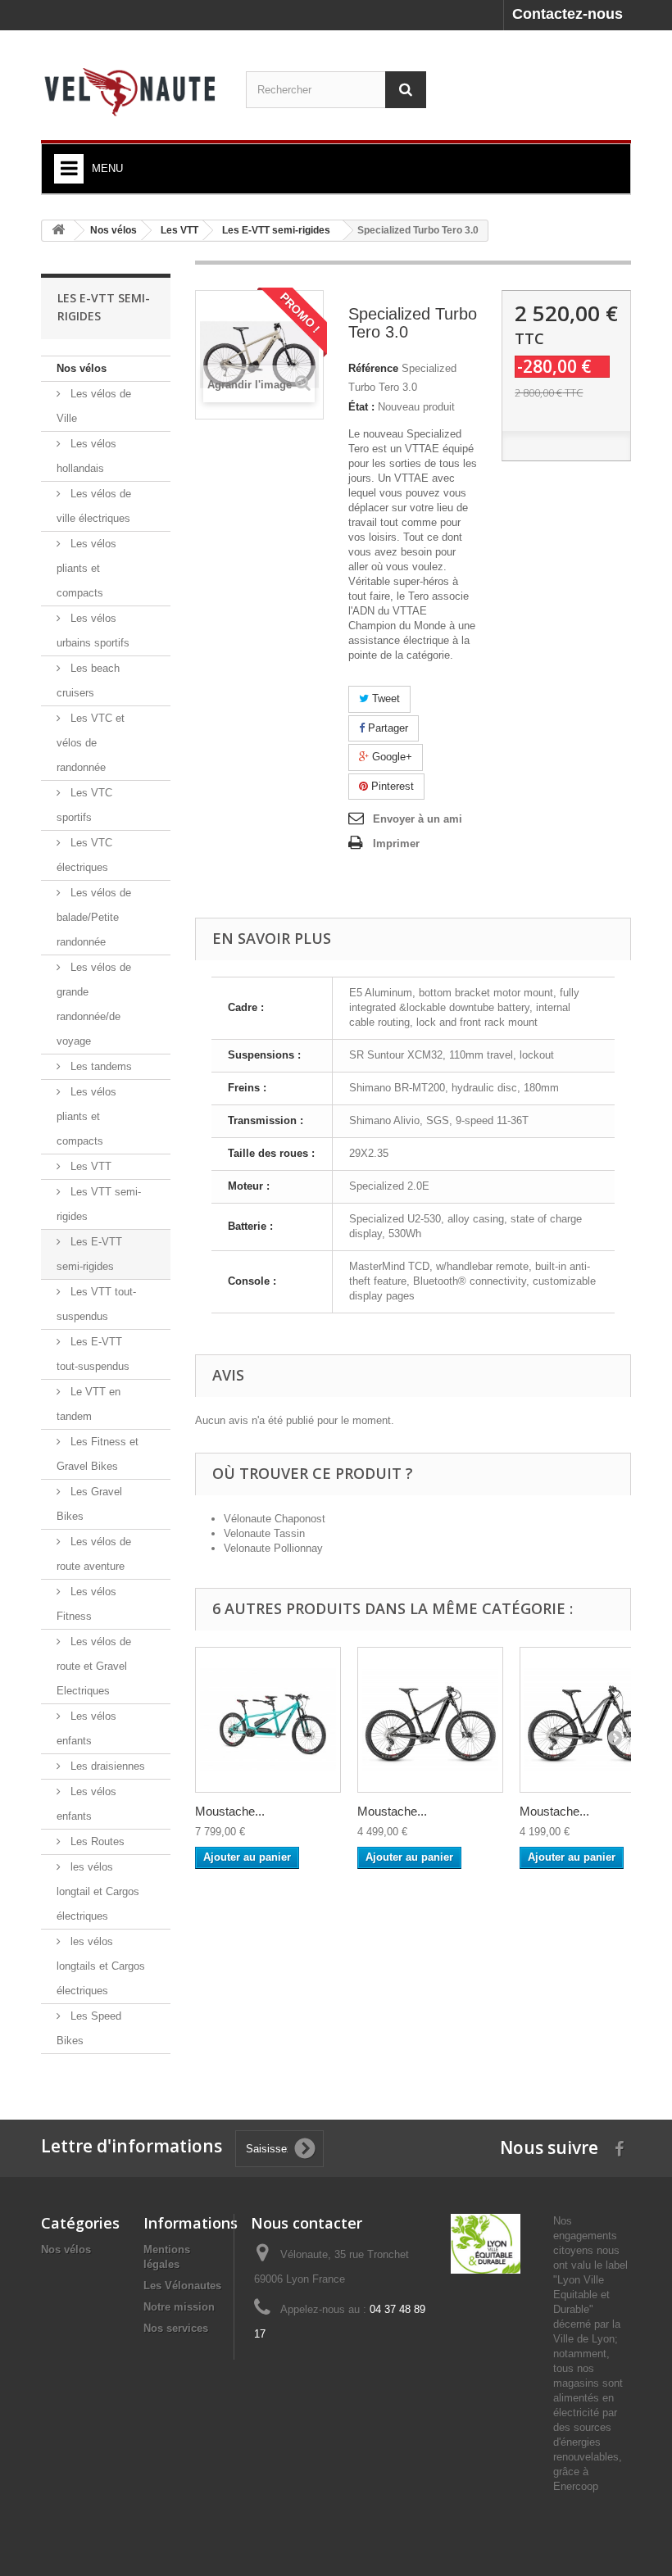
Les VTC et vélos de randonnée (91, 743)
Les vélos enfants (86, 1728)
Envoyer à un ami (418, 819)
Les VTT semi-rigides (99, 1204)
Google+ (390, 757)
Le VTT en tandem (89, 1404)
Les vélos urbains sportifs (93, 630)
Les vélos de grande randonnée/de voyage (94, 1004)
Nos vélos (82, 368)
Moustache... (230, 1811)
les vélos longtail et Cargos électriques (98, 1891)
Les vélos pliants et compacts (86, 568)
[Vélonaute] (131, 91)
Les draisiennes (106, 1766)
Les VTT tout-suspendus (96, 1304)
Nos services (176, 2328)
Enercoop (576, 2486)
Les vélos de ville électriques (94, 506)
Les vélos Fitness (86, 1604)
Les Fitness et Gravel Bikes (98, 1454)
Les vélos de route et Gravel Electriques (94, 1666)
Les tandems (100, 1066)
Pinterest (391, 786)
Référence (373, 368)
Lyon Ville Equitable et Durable (581, 2295)
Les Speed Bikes (89, 2028)
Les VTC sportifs (84, 805)
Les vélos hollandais (86, 456)
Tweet (384, 698)
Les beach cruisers (88, 680)
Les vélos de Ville (94, 406)
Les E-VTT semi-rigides (89, 1254)
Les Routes (96, 1841)
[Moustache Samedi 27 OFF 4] (430, 1720)
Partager (386, 728)
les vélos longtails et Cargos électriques (101, 1966)
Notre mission (179, 2307)
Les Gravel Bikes (89, 1504)
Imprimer (396, 844)
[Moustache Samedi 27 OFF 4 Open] (593, 1720)
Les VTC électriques (84, 855)
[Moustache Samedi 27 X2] (268, 1720)
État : (361, 407)
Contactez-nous (568, 14)
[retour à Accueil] (58, 231)
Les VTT (89, 1166)
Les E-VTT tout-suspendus (93, 1354)
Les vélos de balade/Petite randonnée (94, 917)
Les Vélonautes (182, 2286)
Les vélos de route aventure (94, 1554)
